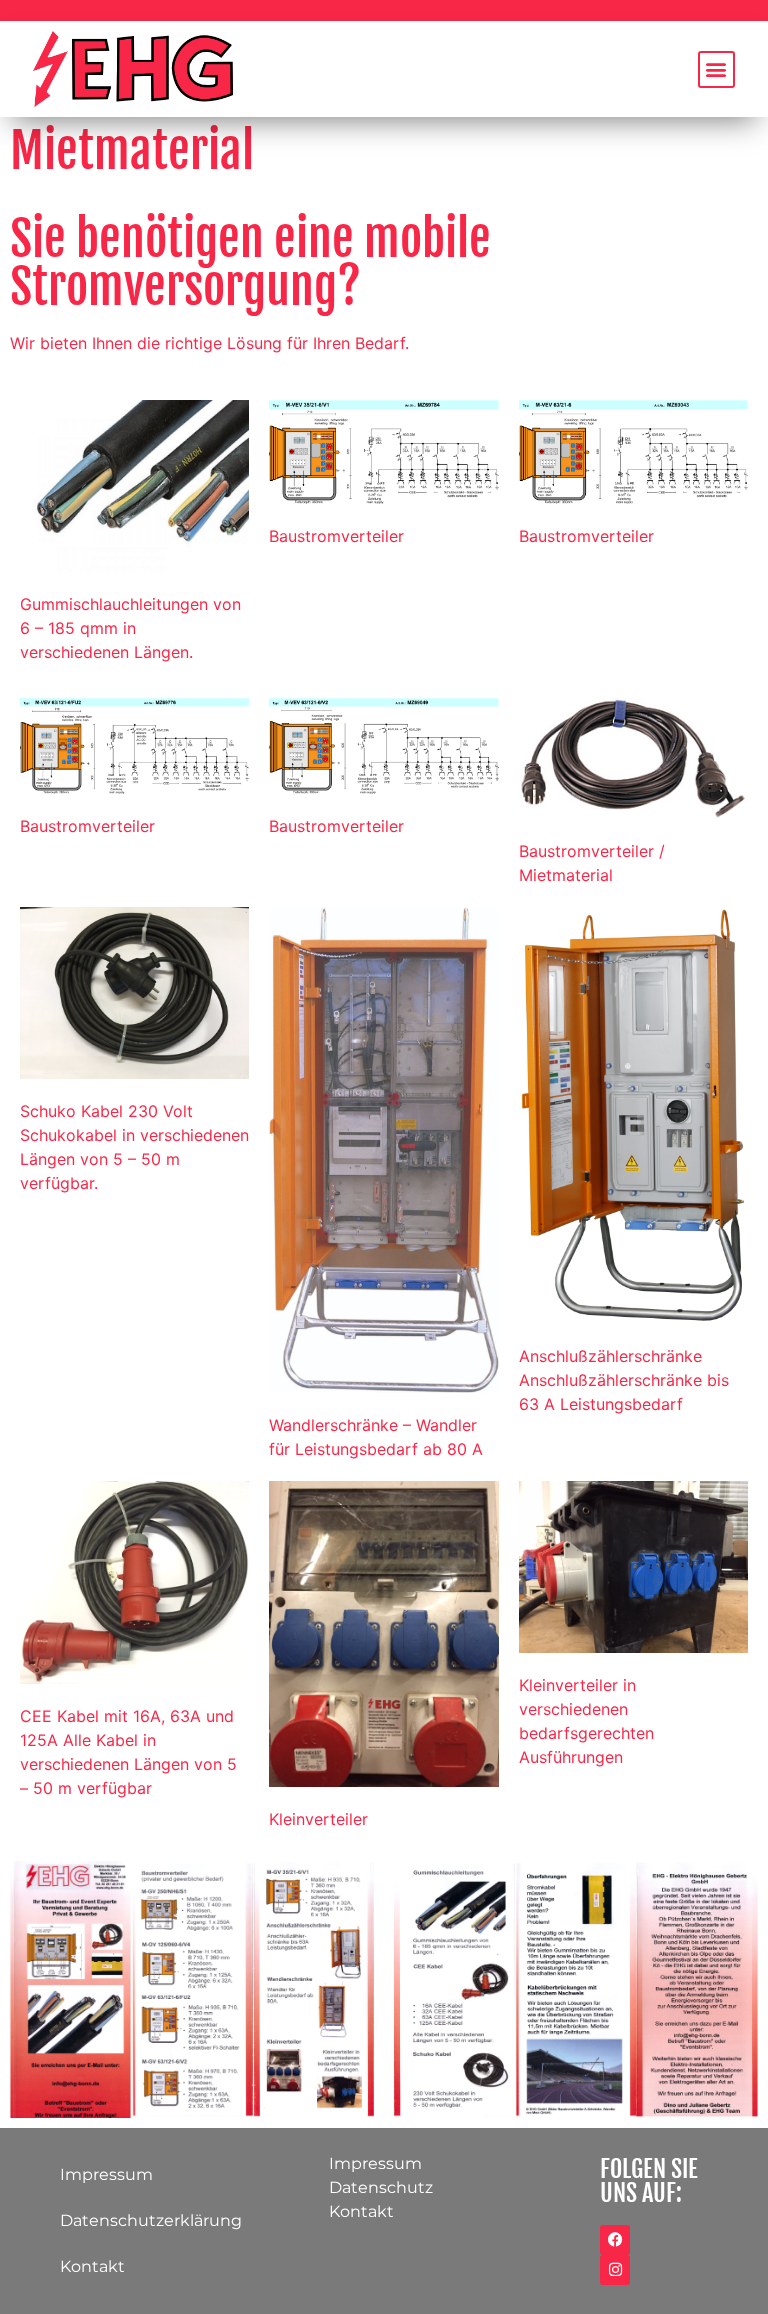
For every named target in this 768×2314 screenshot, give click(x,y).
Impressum (106, 2174)
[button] (716, 69)
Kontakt (92, 2266)
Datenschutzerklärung (151, 2220)
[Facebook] (615, 2240)
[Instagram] (615, 2270)
